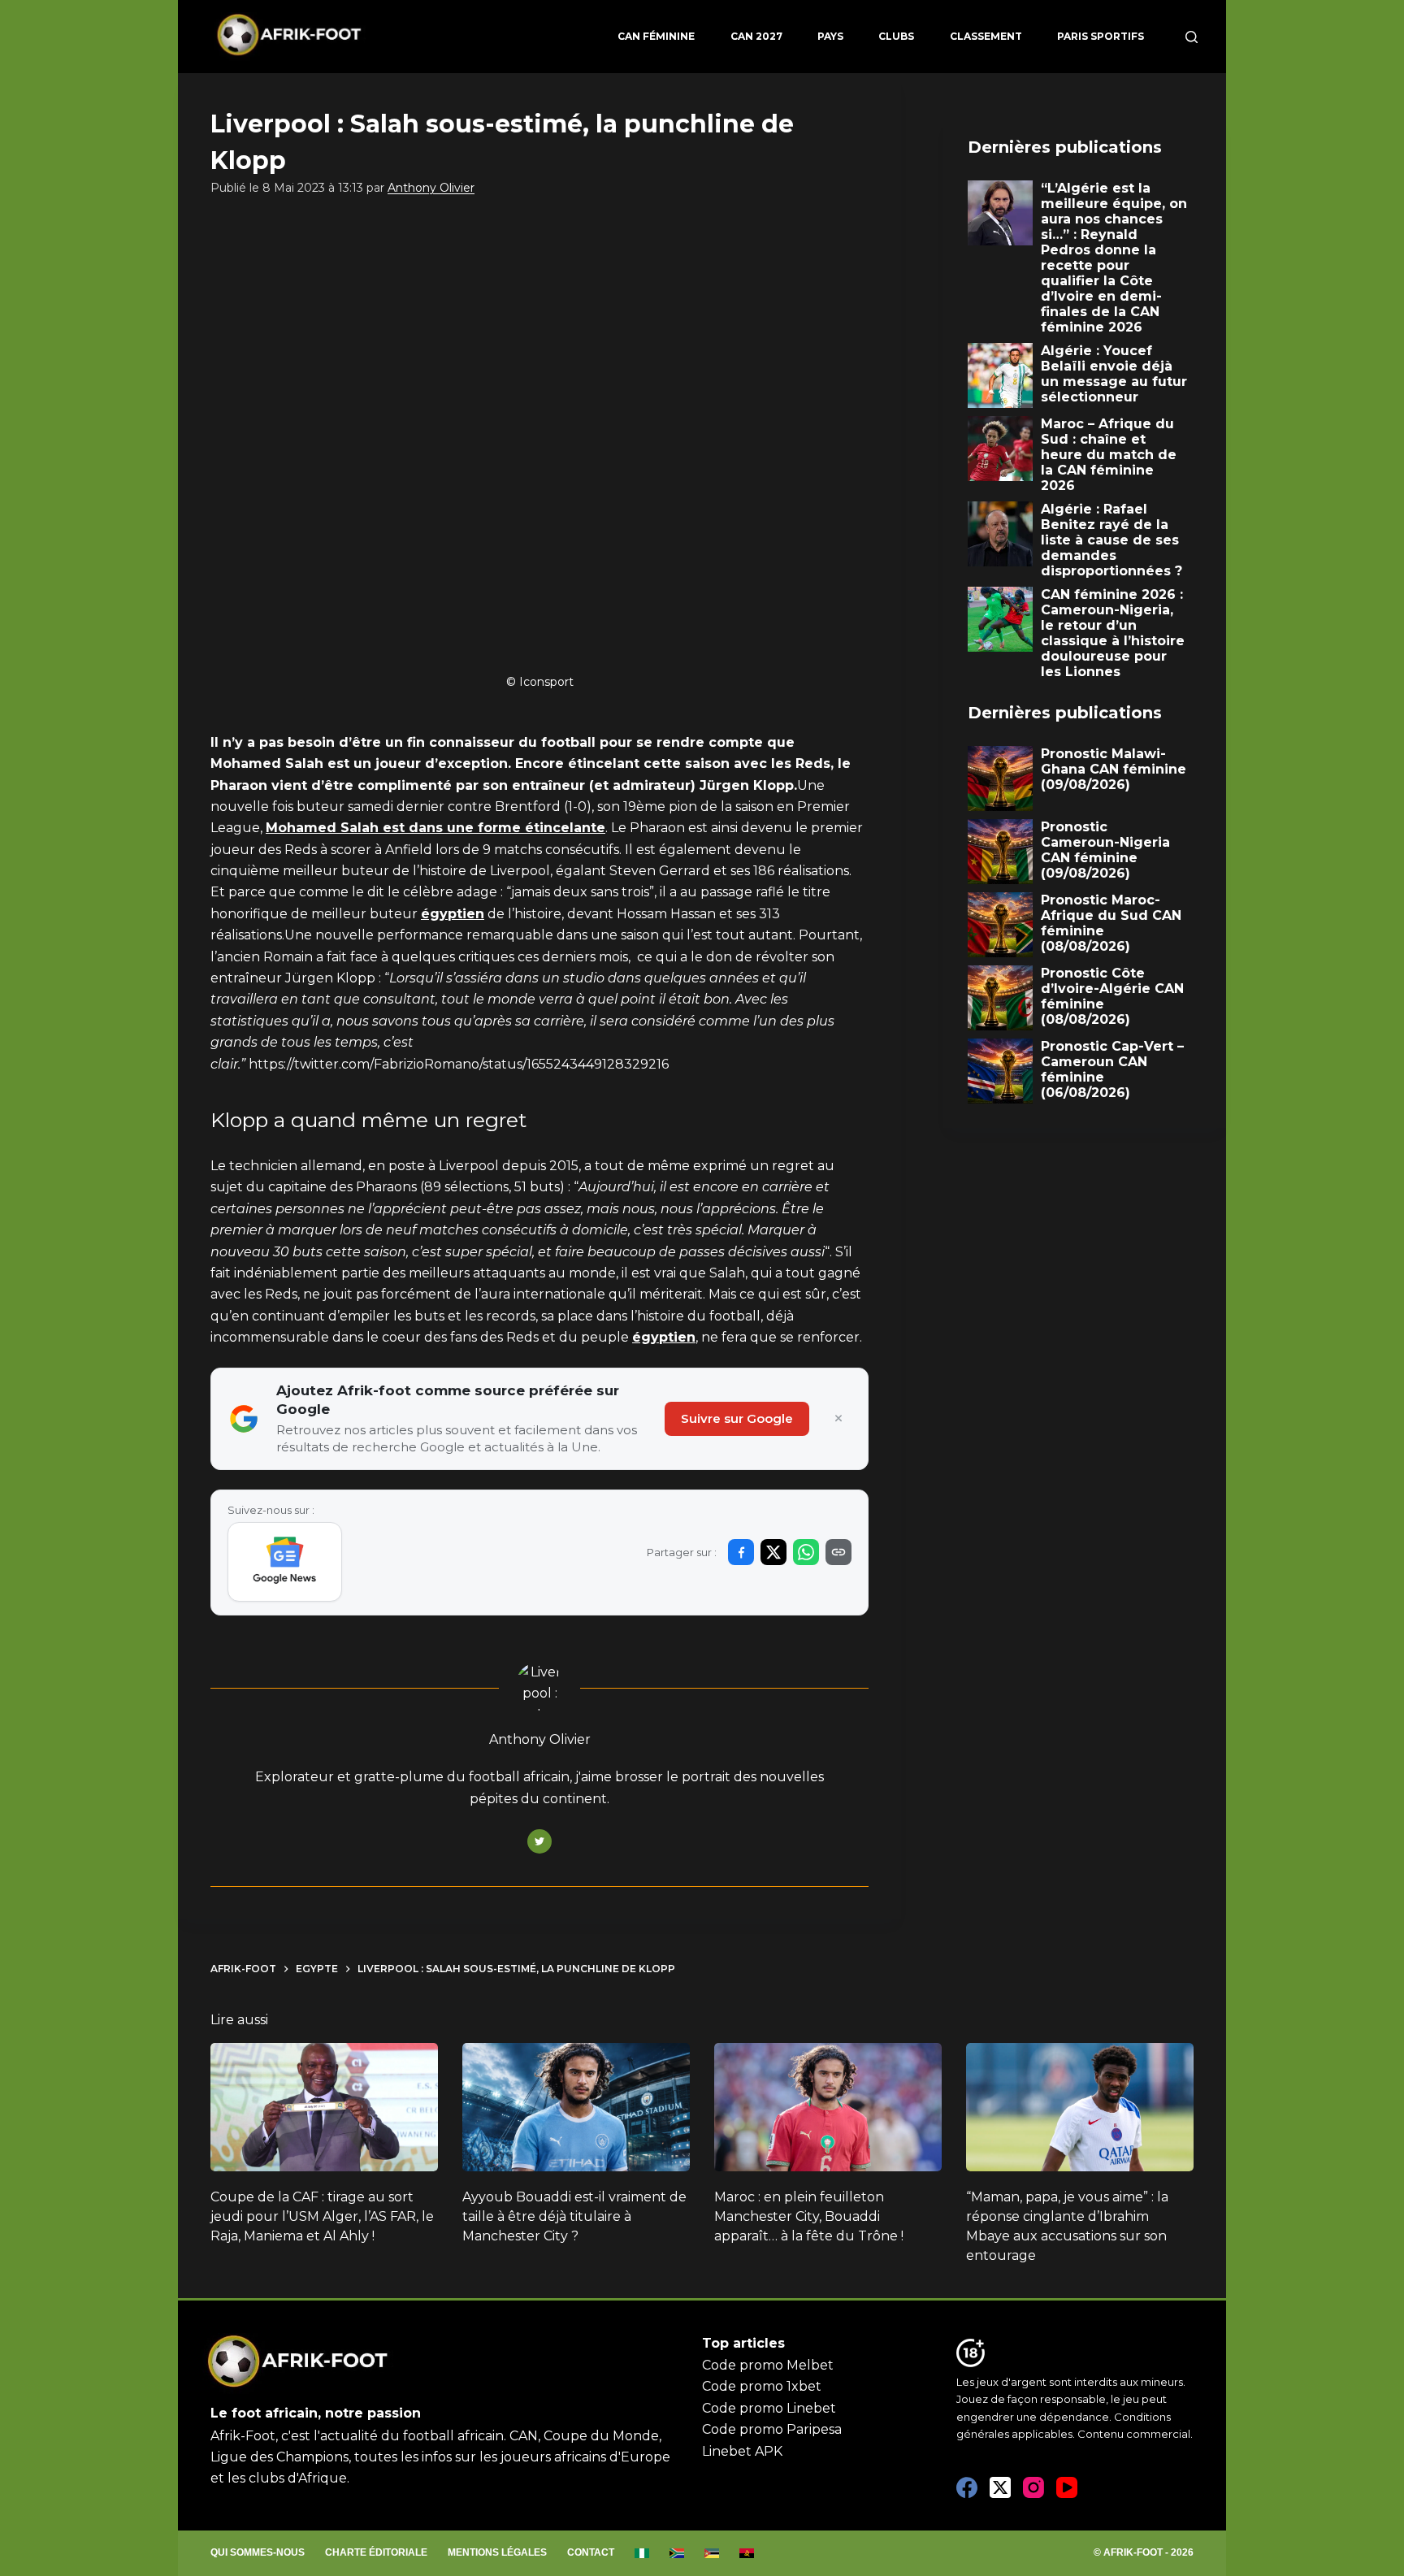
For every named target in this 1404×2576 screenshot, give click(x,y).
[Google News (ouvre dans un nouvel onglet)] (285, 1562)
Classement (986, 36)
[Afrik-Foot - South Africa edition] (677, 2553)
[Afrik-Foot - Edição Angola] (747, 2553)
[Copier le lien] (838, 1552)
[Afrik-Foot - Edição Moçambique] (712, 2553)
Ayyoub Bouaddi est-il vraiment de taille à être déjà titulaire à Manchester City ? (574, 2216)
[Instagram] (1033, 2487)
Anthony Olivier (431, 188)
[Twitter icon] (539, 1841)
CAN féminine (656, 36)
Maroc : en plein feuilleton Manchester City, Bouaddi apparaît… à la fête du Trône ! (809, 2216)
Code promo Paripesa (772, 2429)
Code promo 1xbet (762, 2386)
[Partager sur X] (773, 1552)
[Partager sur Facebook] (741, 1552)
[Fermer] (838, 1419)
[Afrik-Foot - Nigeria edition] (642, 2553)
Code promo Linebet (769, 2408)
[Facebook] (967, 2487)
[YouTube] (1067, 2487)
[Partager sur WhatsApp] (806, 1552)
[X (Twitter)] (1000, 2487)
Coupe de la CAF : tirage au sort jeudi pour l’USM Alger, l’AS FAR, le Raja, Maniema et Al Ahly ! (322, 2216)
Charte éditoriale (376, 2552)
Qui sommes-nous (258, 2552)
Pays (830, 36)
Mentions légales (497, 2552)
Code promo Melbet (768, 2365)
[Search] (1192, 37)
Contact (591, 2552)
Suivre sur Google (737, 1418)
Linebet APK (742, 2451)
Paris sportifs (1101, 36)
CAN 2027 (756, 36)
